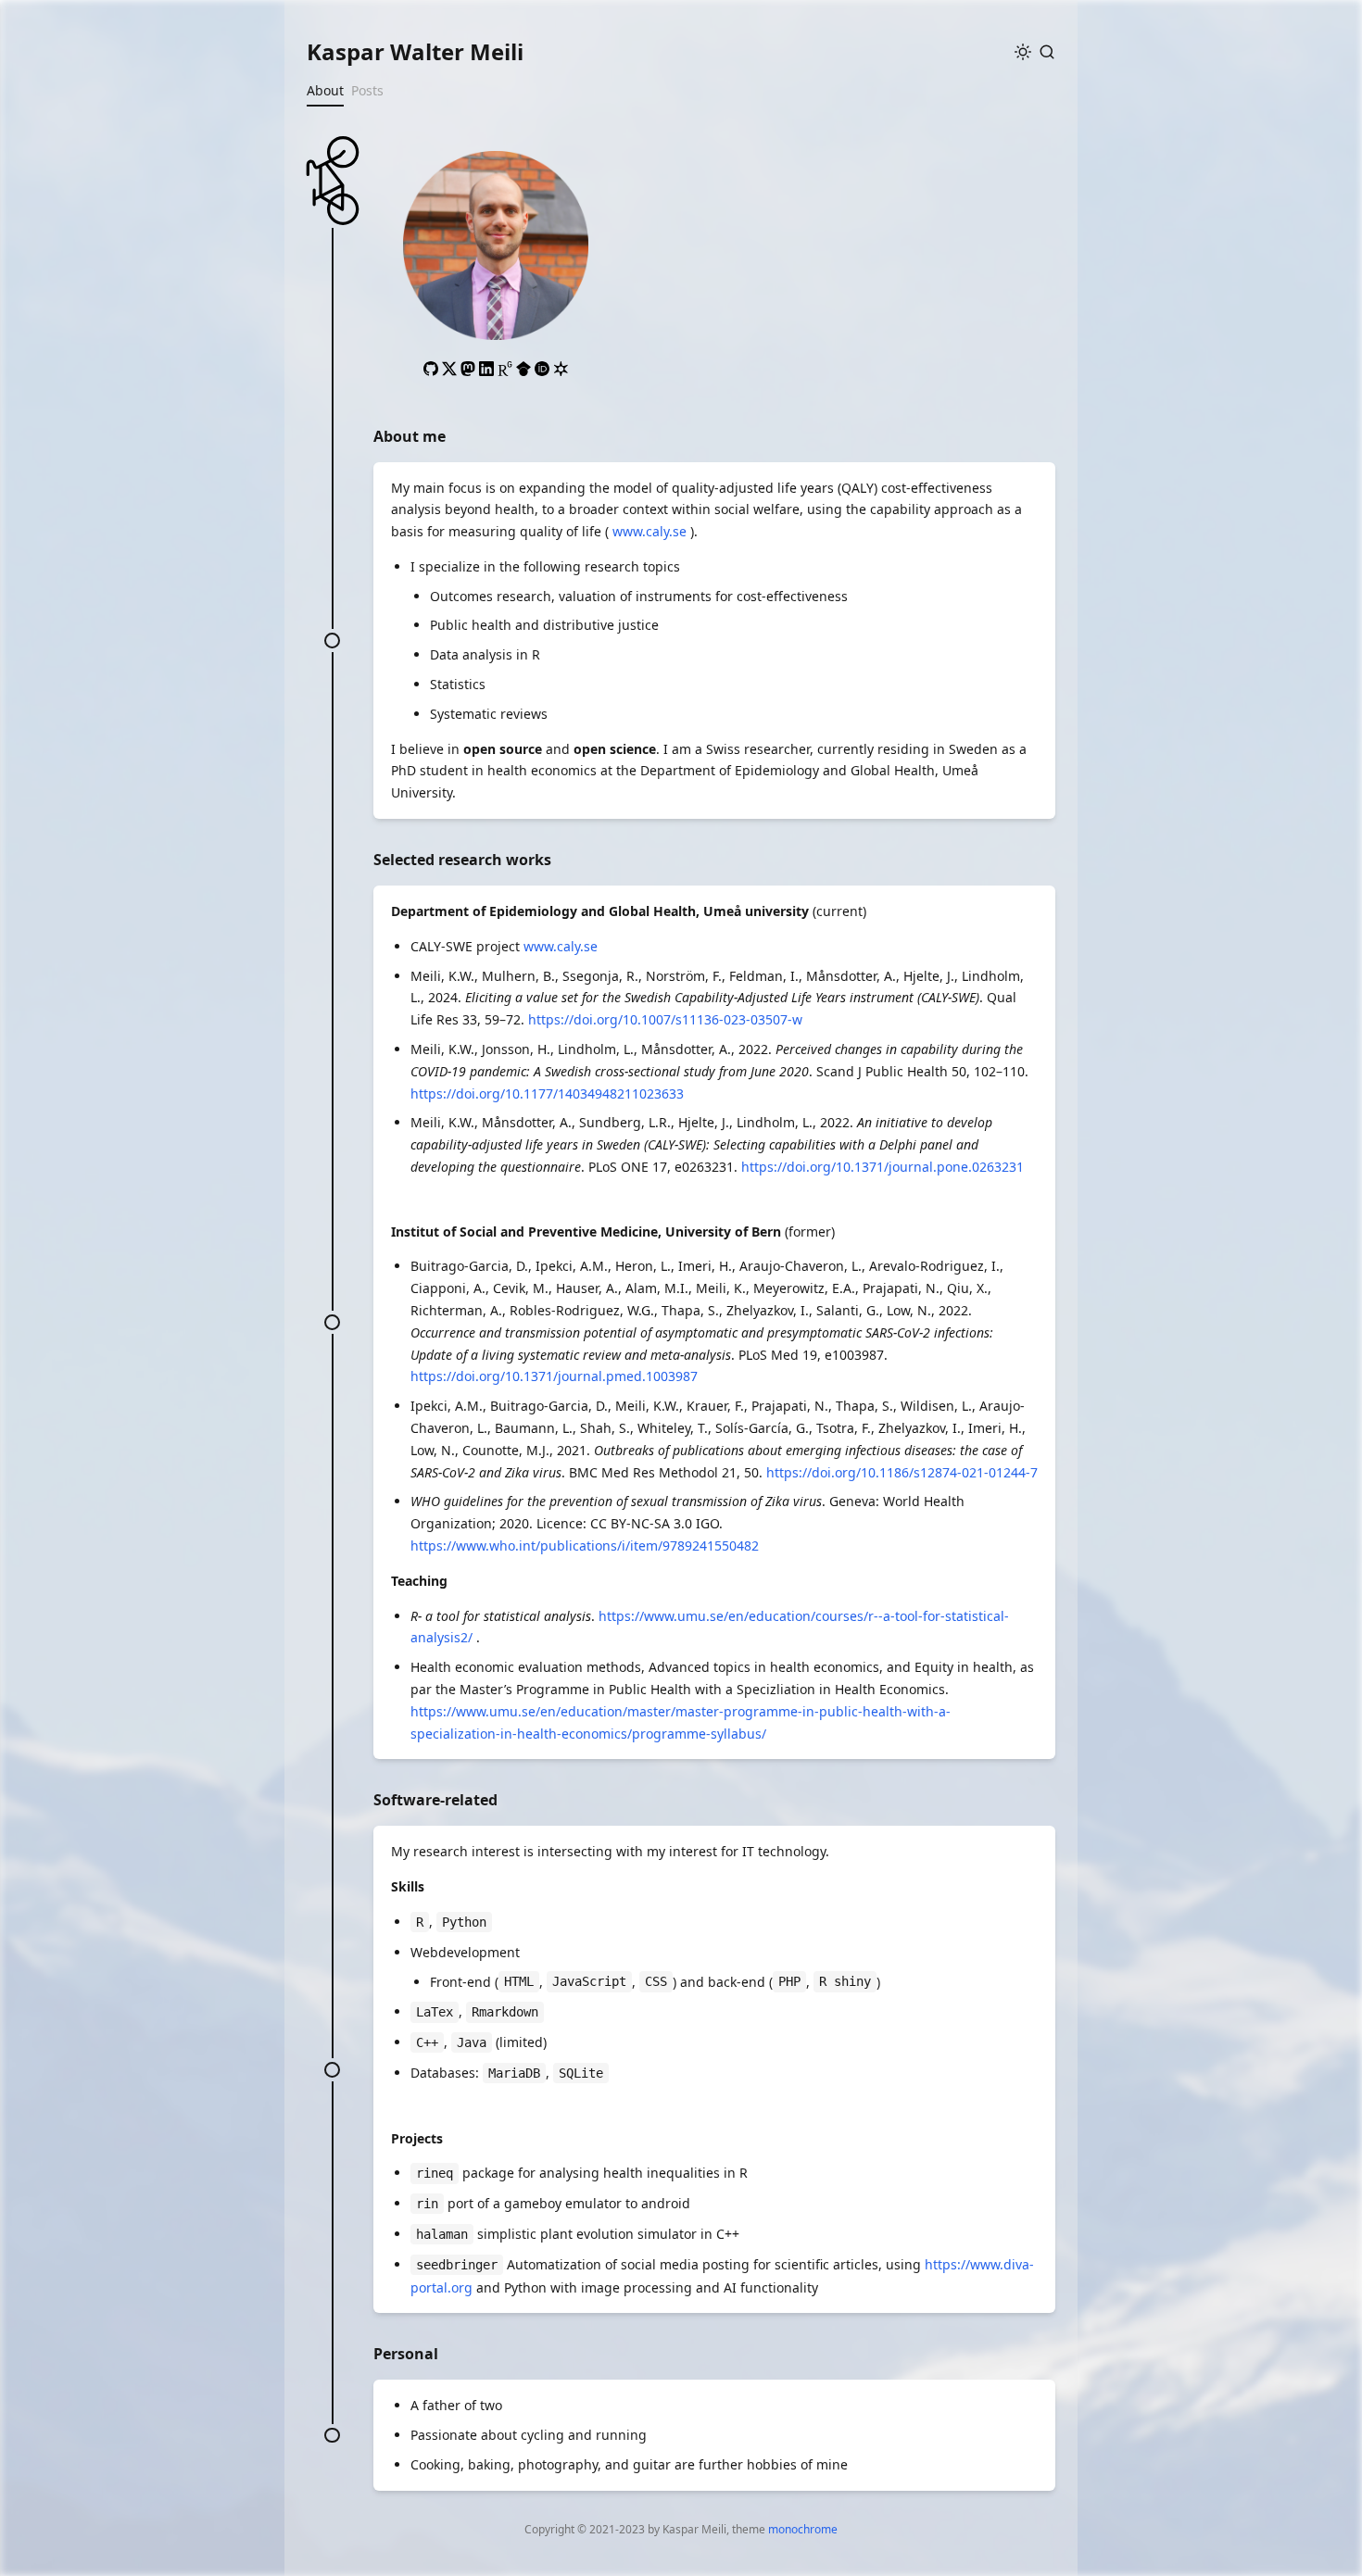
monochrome (803, 2529)
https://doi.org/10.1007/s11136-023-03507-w (665, 1019)
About (325, 90)
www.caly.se (649, 531)
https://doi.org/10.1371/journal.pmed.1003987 (554, 1376)
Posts (367, 90)
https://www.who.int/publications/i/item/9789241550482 (585, 1546)
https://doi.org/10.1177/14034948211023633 (547, 1093)
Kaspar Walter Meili (415, 51)
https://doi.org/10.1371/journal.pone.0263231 (883, 1167)
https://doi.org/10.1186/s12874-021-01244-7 (902, 1472)
